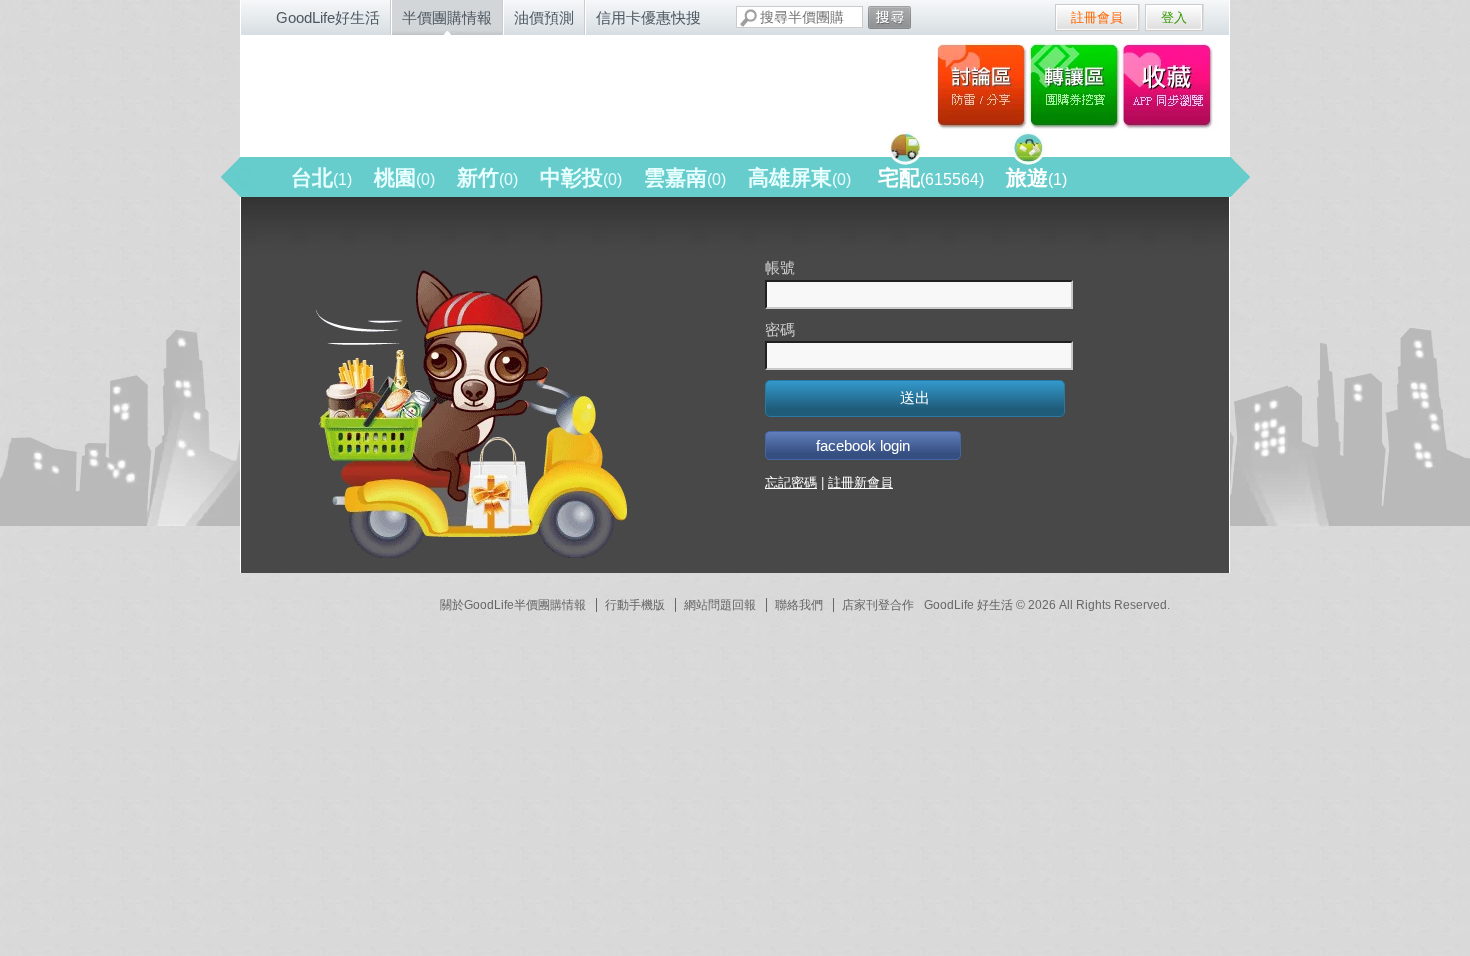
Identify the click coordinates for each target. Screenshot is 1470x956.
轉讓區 (1076, 85)
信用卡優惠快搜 (648, 17)
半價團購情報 (447, 17)
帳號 (780, 267)
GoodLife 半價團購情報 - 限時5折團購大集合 (456, 92)
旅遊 (1036, 177)
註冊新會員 (860, 482)
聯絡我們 (799, 605)
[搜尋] (889, 17)
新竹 (487, 177)
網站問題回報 (720, 605)
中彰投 (581, 177)
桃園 (404, 177)
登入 (1174, 17)
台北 (321, 177)
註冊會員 (1097, 17)
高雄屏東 (799, 177)
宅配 (931, 177)
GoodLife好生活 (328, 17)
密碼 (780, 329)
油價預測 (544, 17)
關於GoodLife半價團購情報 (513, 605)
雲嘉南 (685, 177)
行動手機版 (635, 605)
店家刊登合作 (878, 605)
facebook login (863, 445)
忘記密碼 (791, 482)
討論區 (981, 85)
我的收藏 (1171, 85)
